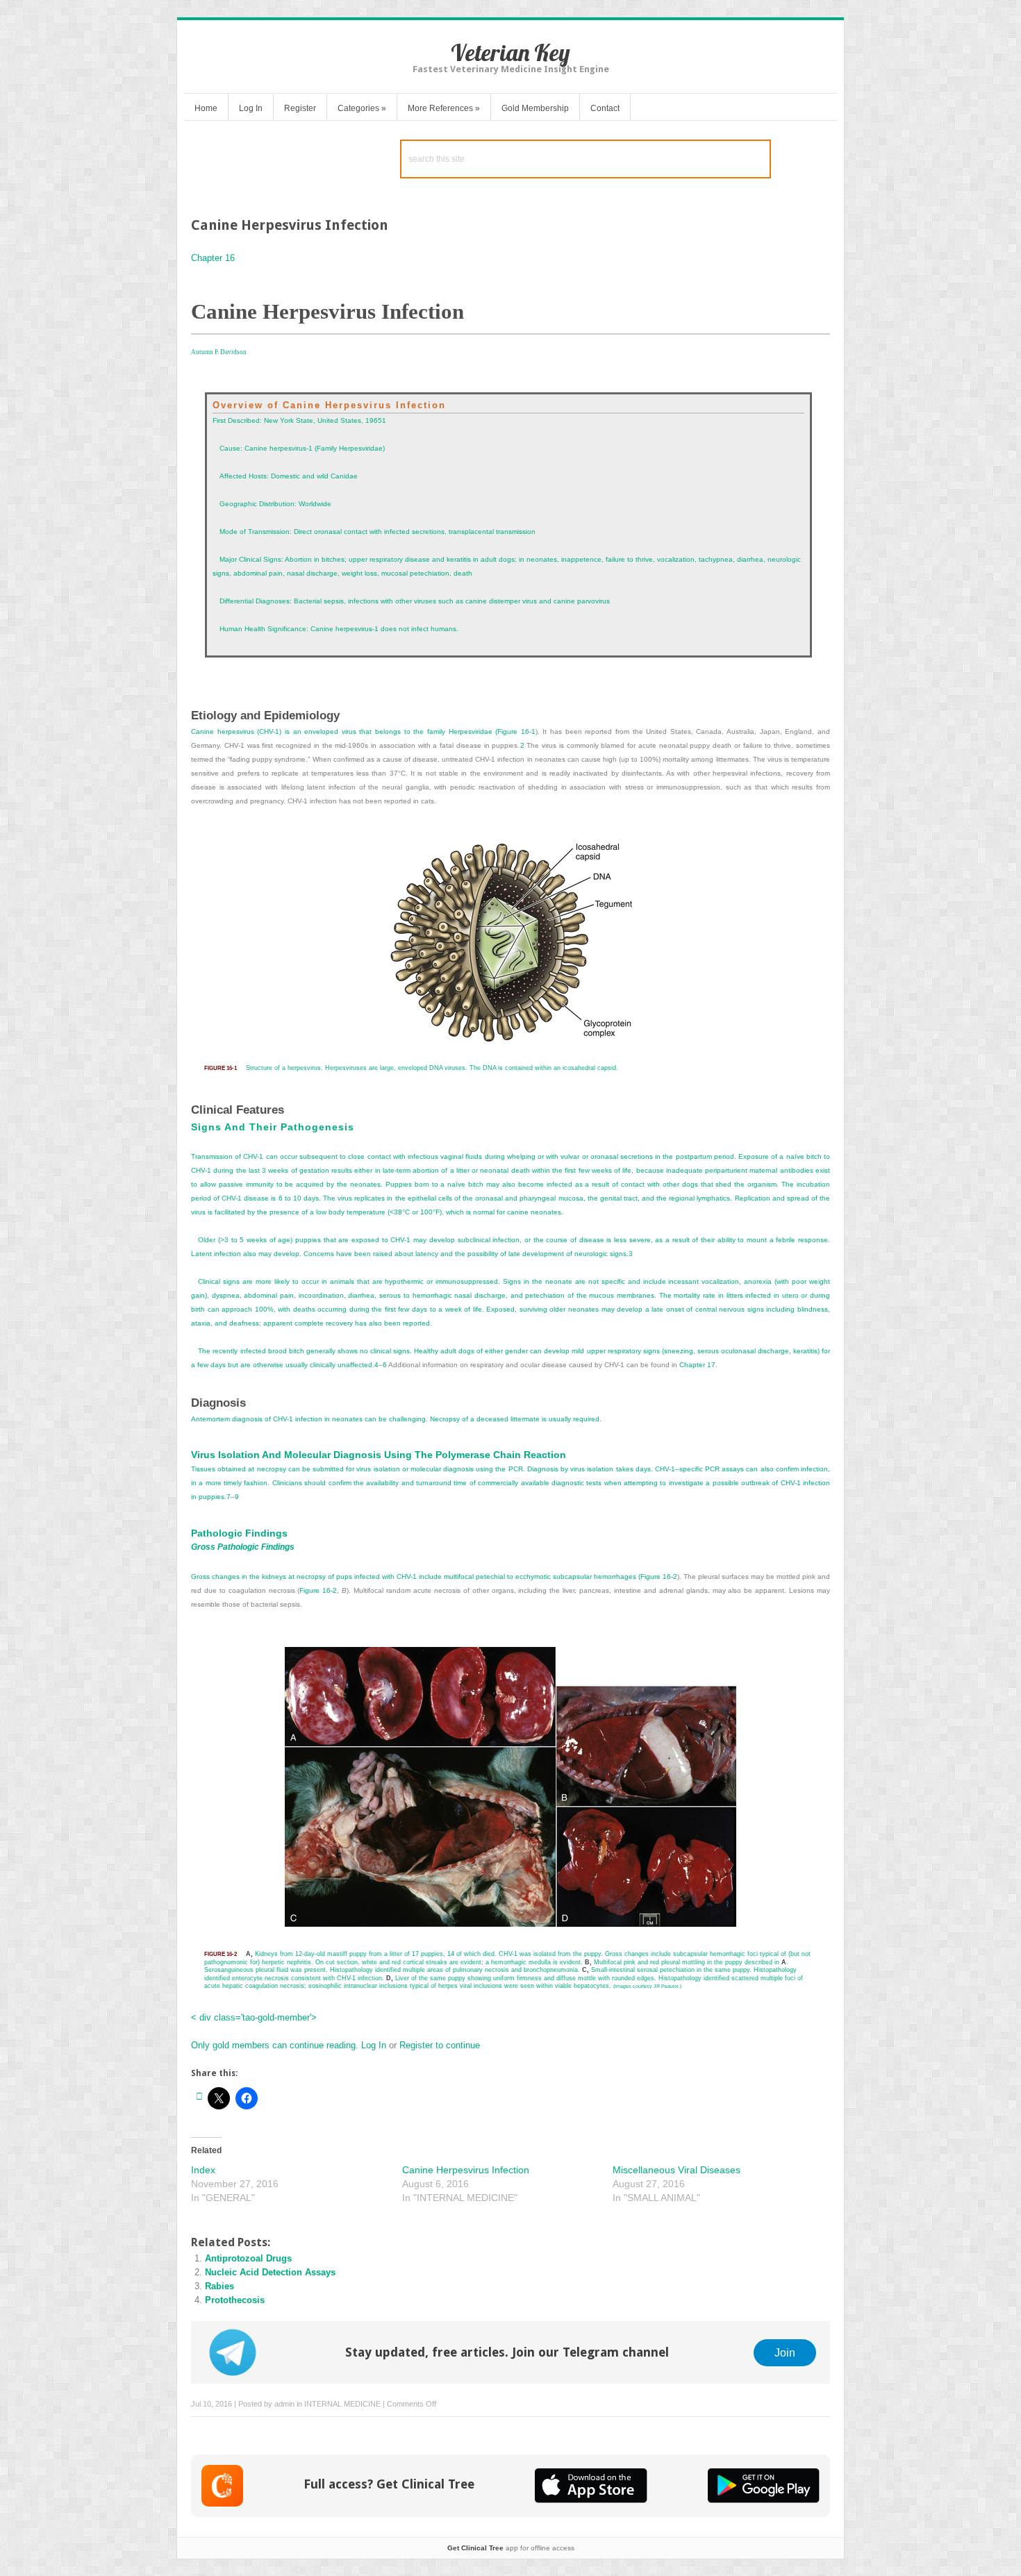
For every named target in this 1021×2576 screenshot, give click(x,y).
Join (785, 2352)
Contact (605, 108)
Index (203, 2170)
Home (206, 108)
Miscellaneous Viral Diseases (676, 2170)
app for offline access (511, 2548)
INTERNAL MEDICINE (342, 2404)
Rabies (219, 2286)
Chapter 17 (697, 1365)
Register (300, 108)
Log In (251, 108)
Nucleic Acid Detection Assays (270, 2272)
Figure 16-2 (659, 1576)
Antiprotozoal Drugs (248, 2258)
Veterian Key (510, 52)
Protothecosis (235, 2300)
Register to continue (438, 2045)
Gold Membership (535, 108)
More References (444, 108)
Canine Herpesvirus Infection (466, 2170)
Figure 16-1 (516, 731)
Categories (362, 108)
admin (284, 2404)
